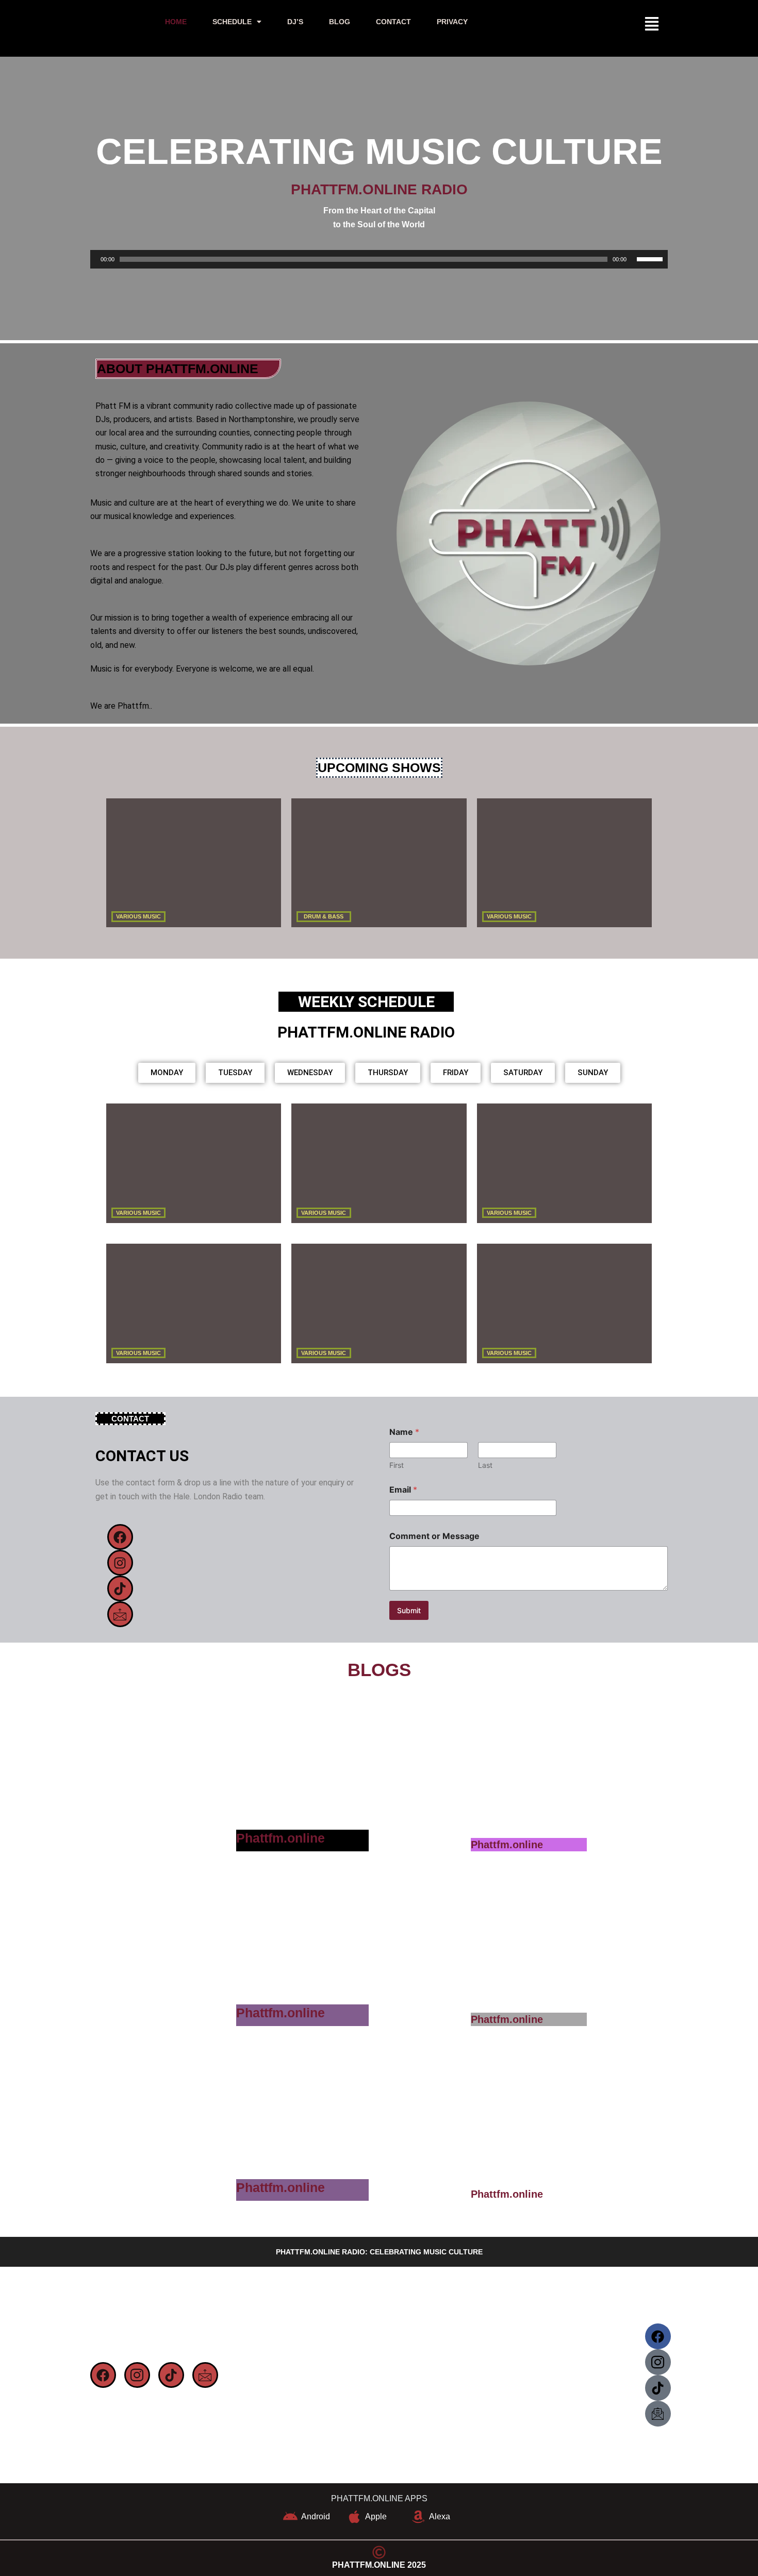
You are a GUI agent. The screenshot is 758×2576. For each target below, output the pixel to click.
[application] (379, 260)
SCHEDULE (232, 22)
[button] (237, 22)
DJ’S (295, 22)
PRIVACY (452, 22)
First (397, 1465)
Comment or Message (434, 1536)
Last (485, 1465)
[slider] (650, 259)
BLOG (340, 22)
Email (403, 1490)
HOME (176, 22)
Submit (409, 1610)
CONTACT (393, 22)
